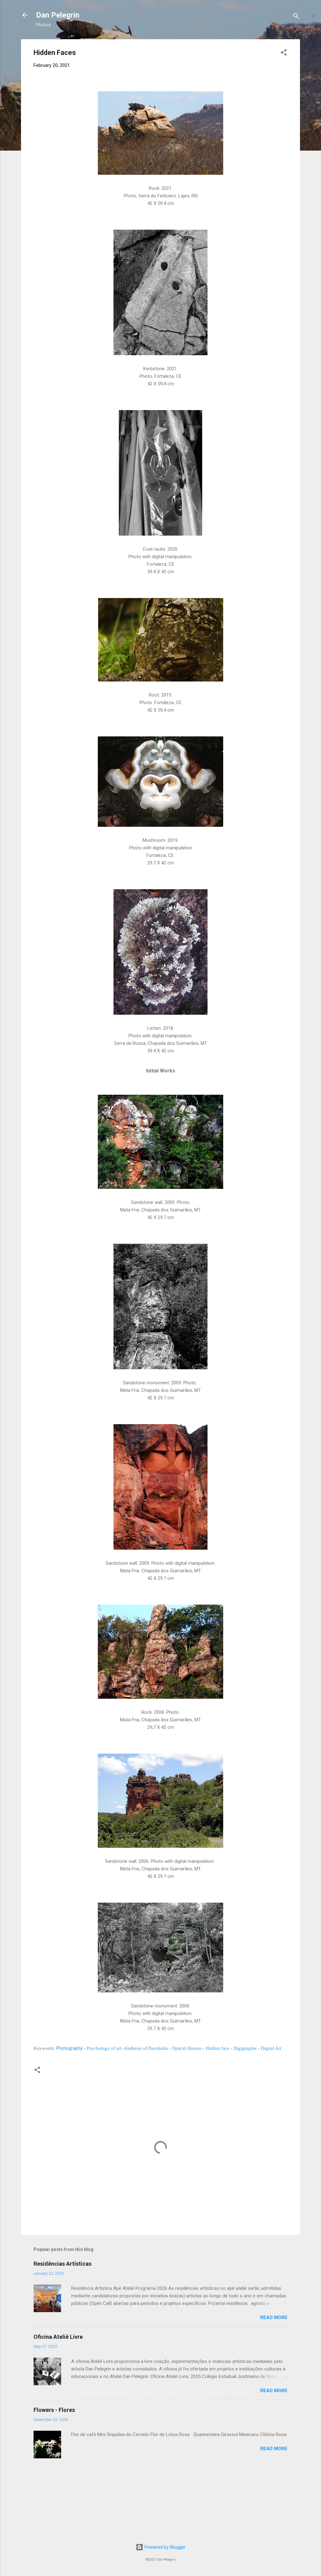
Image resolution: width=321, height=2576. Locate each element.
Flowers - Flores (54, 2410)
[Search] (296, 17)
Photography (69, 2048)
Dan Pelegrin (58, 15)
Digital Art (271, 2048)
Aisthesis (133, 2048)
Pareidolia (158, 2048)
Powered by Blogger (164, 2547)
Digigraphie (245, 2048)
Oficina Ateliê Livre (58, 2337)
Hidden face (218, 2048)
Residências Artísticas (63, 2264)
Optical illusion (187, 2048)
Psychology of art (104, 2048)
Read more (274, 2317)
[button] (284, 53)
